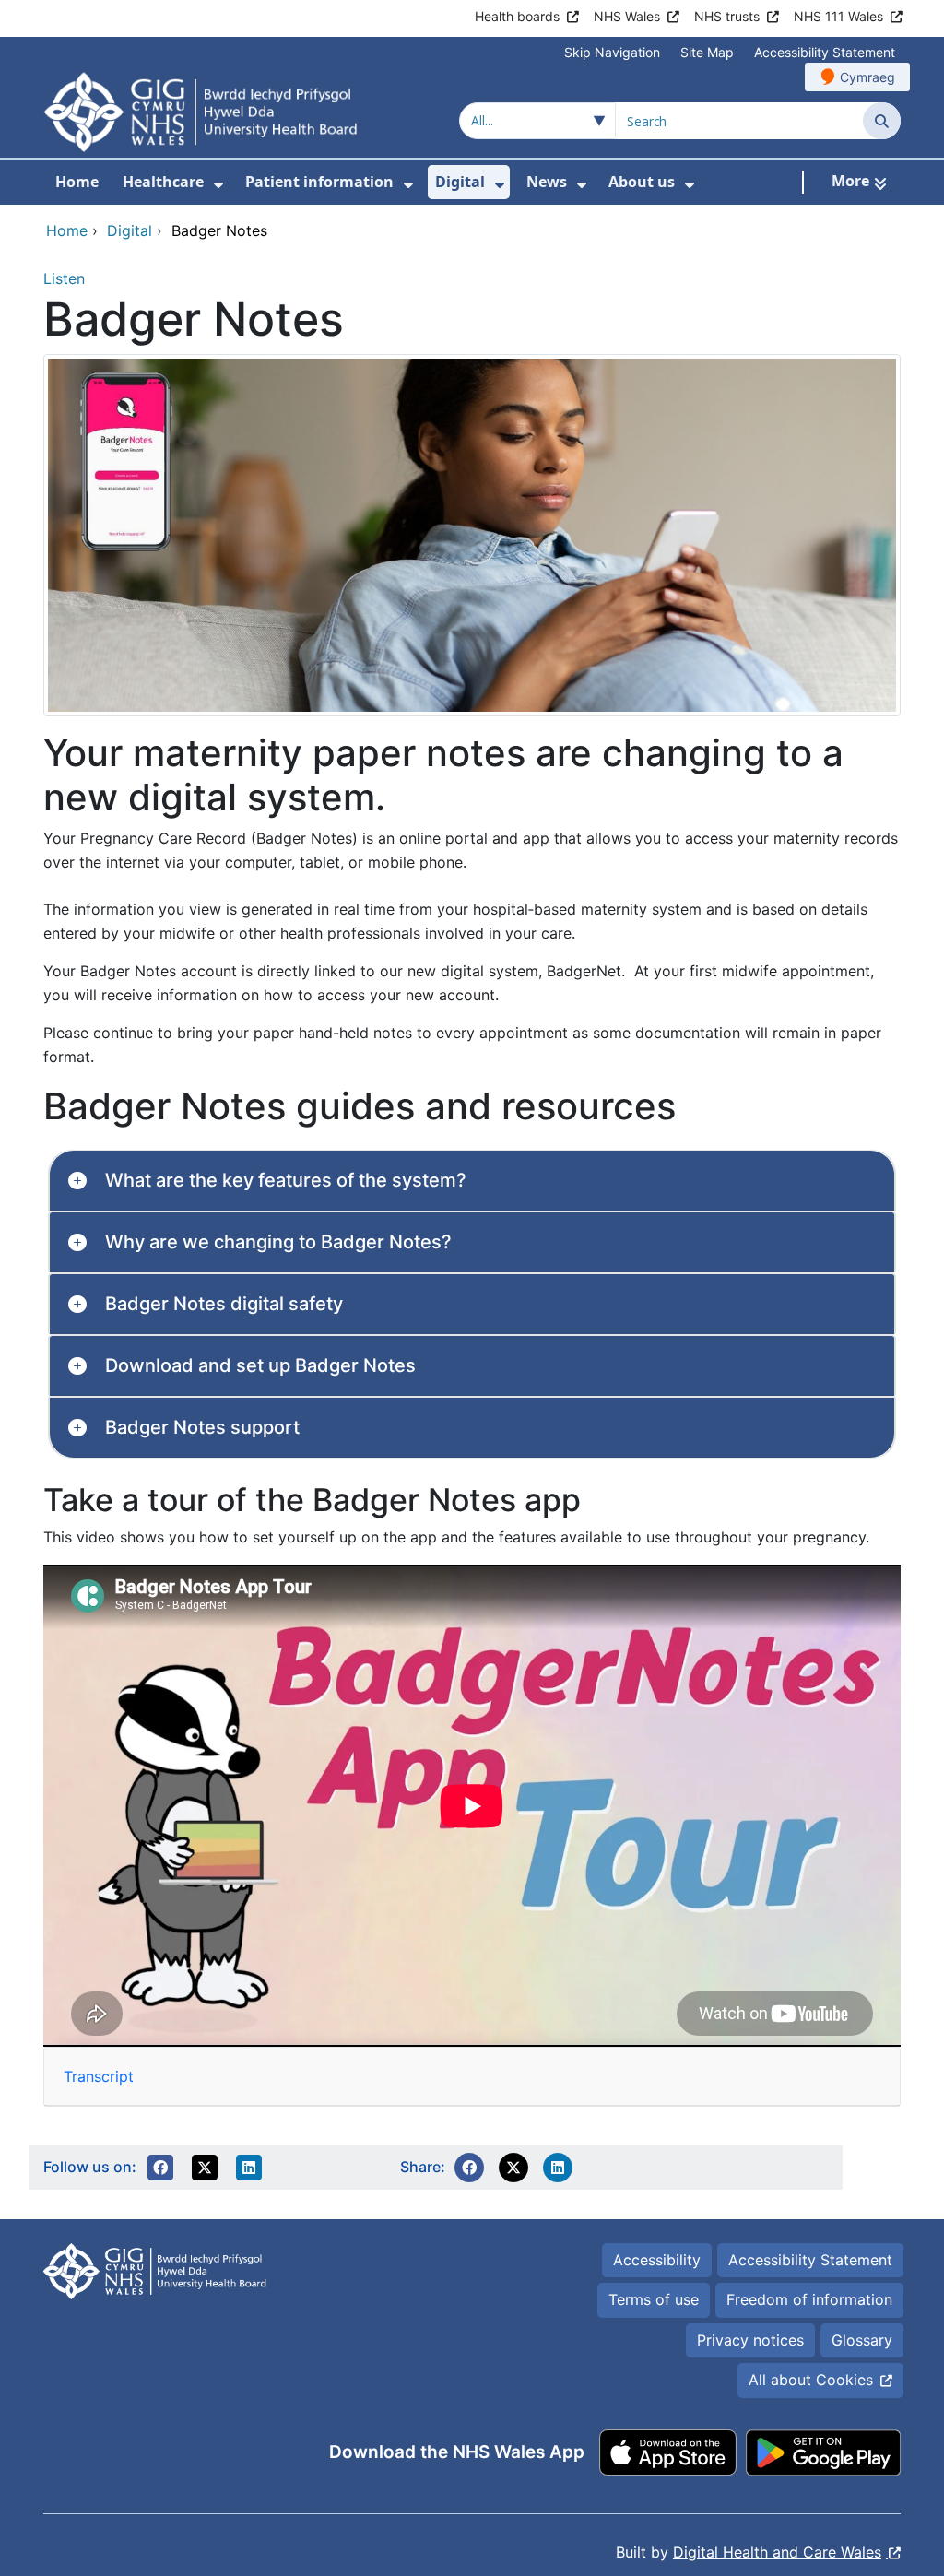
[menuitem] (218, 185)
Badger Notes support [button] (202, 1427)
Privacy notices (750, 2340)
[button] (160, 2168)
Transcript (99, 2076)
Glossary (862, 2340)
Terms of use (654, 2299)
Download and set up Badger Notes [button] (260, 1365)
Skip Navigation (612, 52)
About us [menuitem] (642, 182)
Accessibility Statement (825, 52)
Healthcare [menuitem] (163, 182)
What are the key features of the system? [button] (286, 1180)
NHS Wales (627, 16)
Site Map (707, 52)
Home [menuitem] (77, 182)
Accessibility (657, 2260)
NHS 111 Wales (838, 16)
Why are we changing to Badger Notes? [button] (278, 1242)
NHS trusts (727, 16)
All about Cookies (811, 2380)
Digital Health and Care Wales (777, 2552)
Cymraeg (867, 77)
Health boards (517, 16)
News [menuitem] (547, 182)
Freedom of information (809, 2299)
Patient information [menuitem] (319, 182)
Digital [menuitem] (460, 182)
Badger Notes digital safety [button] (224, 1304)
